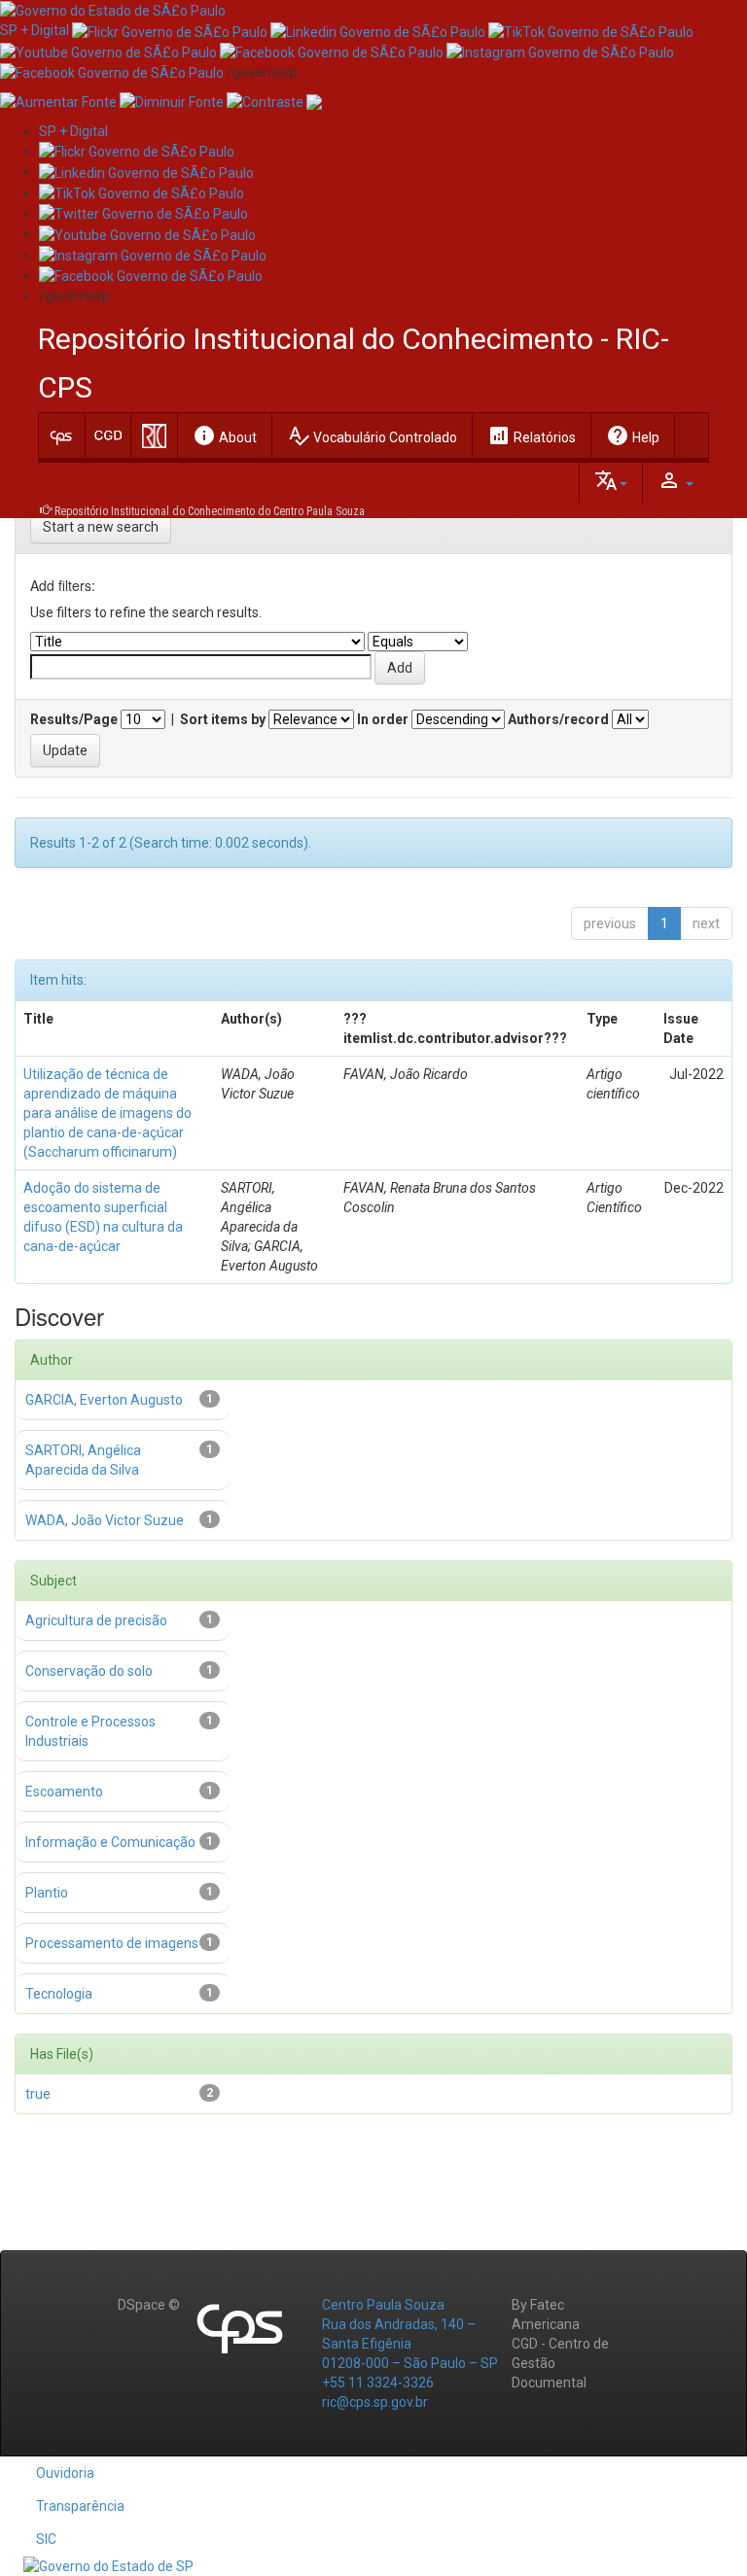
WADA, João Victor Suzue (105, 1520)
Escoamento (64, 1792)
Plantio (47, 1893)
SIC (46, 2539)
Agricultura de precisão (96, 1620)
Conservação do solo (89, 1671)
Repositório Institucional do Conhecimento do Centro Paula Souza (210, 511)
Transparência (80, 2506)
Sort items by (223, 719)
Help (633, 435)
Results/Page (74, 719)
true (38, 2094)
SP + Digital (35, 30)
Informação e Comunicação (110, 1842)
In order (383, 719)
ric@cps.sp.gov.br (375, 2402)
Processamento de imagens (112, 1943)
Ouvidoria (65, 2473)
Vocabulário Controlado (372, 435)
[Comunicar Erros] (314, 101)
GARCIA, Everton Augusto (104, 1400)
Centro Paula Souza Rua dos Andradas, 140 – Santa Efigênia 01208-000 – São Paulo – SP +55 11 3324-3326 (410, 2344)
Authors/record (558, 719)
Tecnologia (59, 1994)
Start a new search (101, 527)
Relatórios (532, 435)
